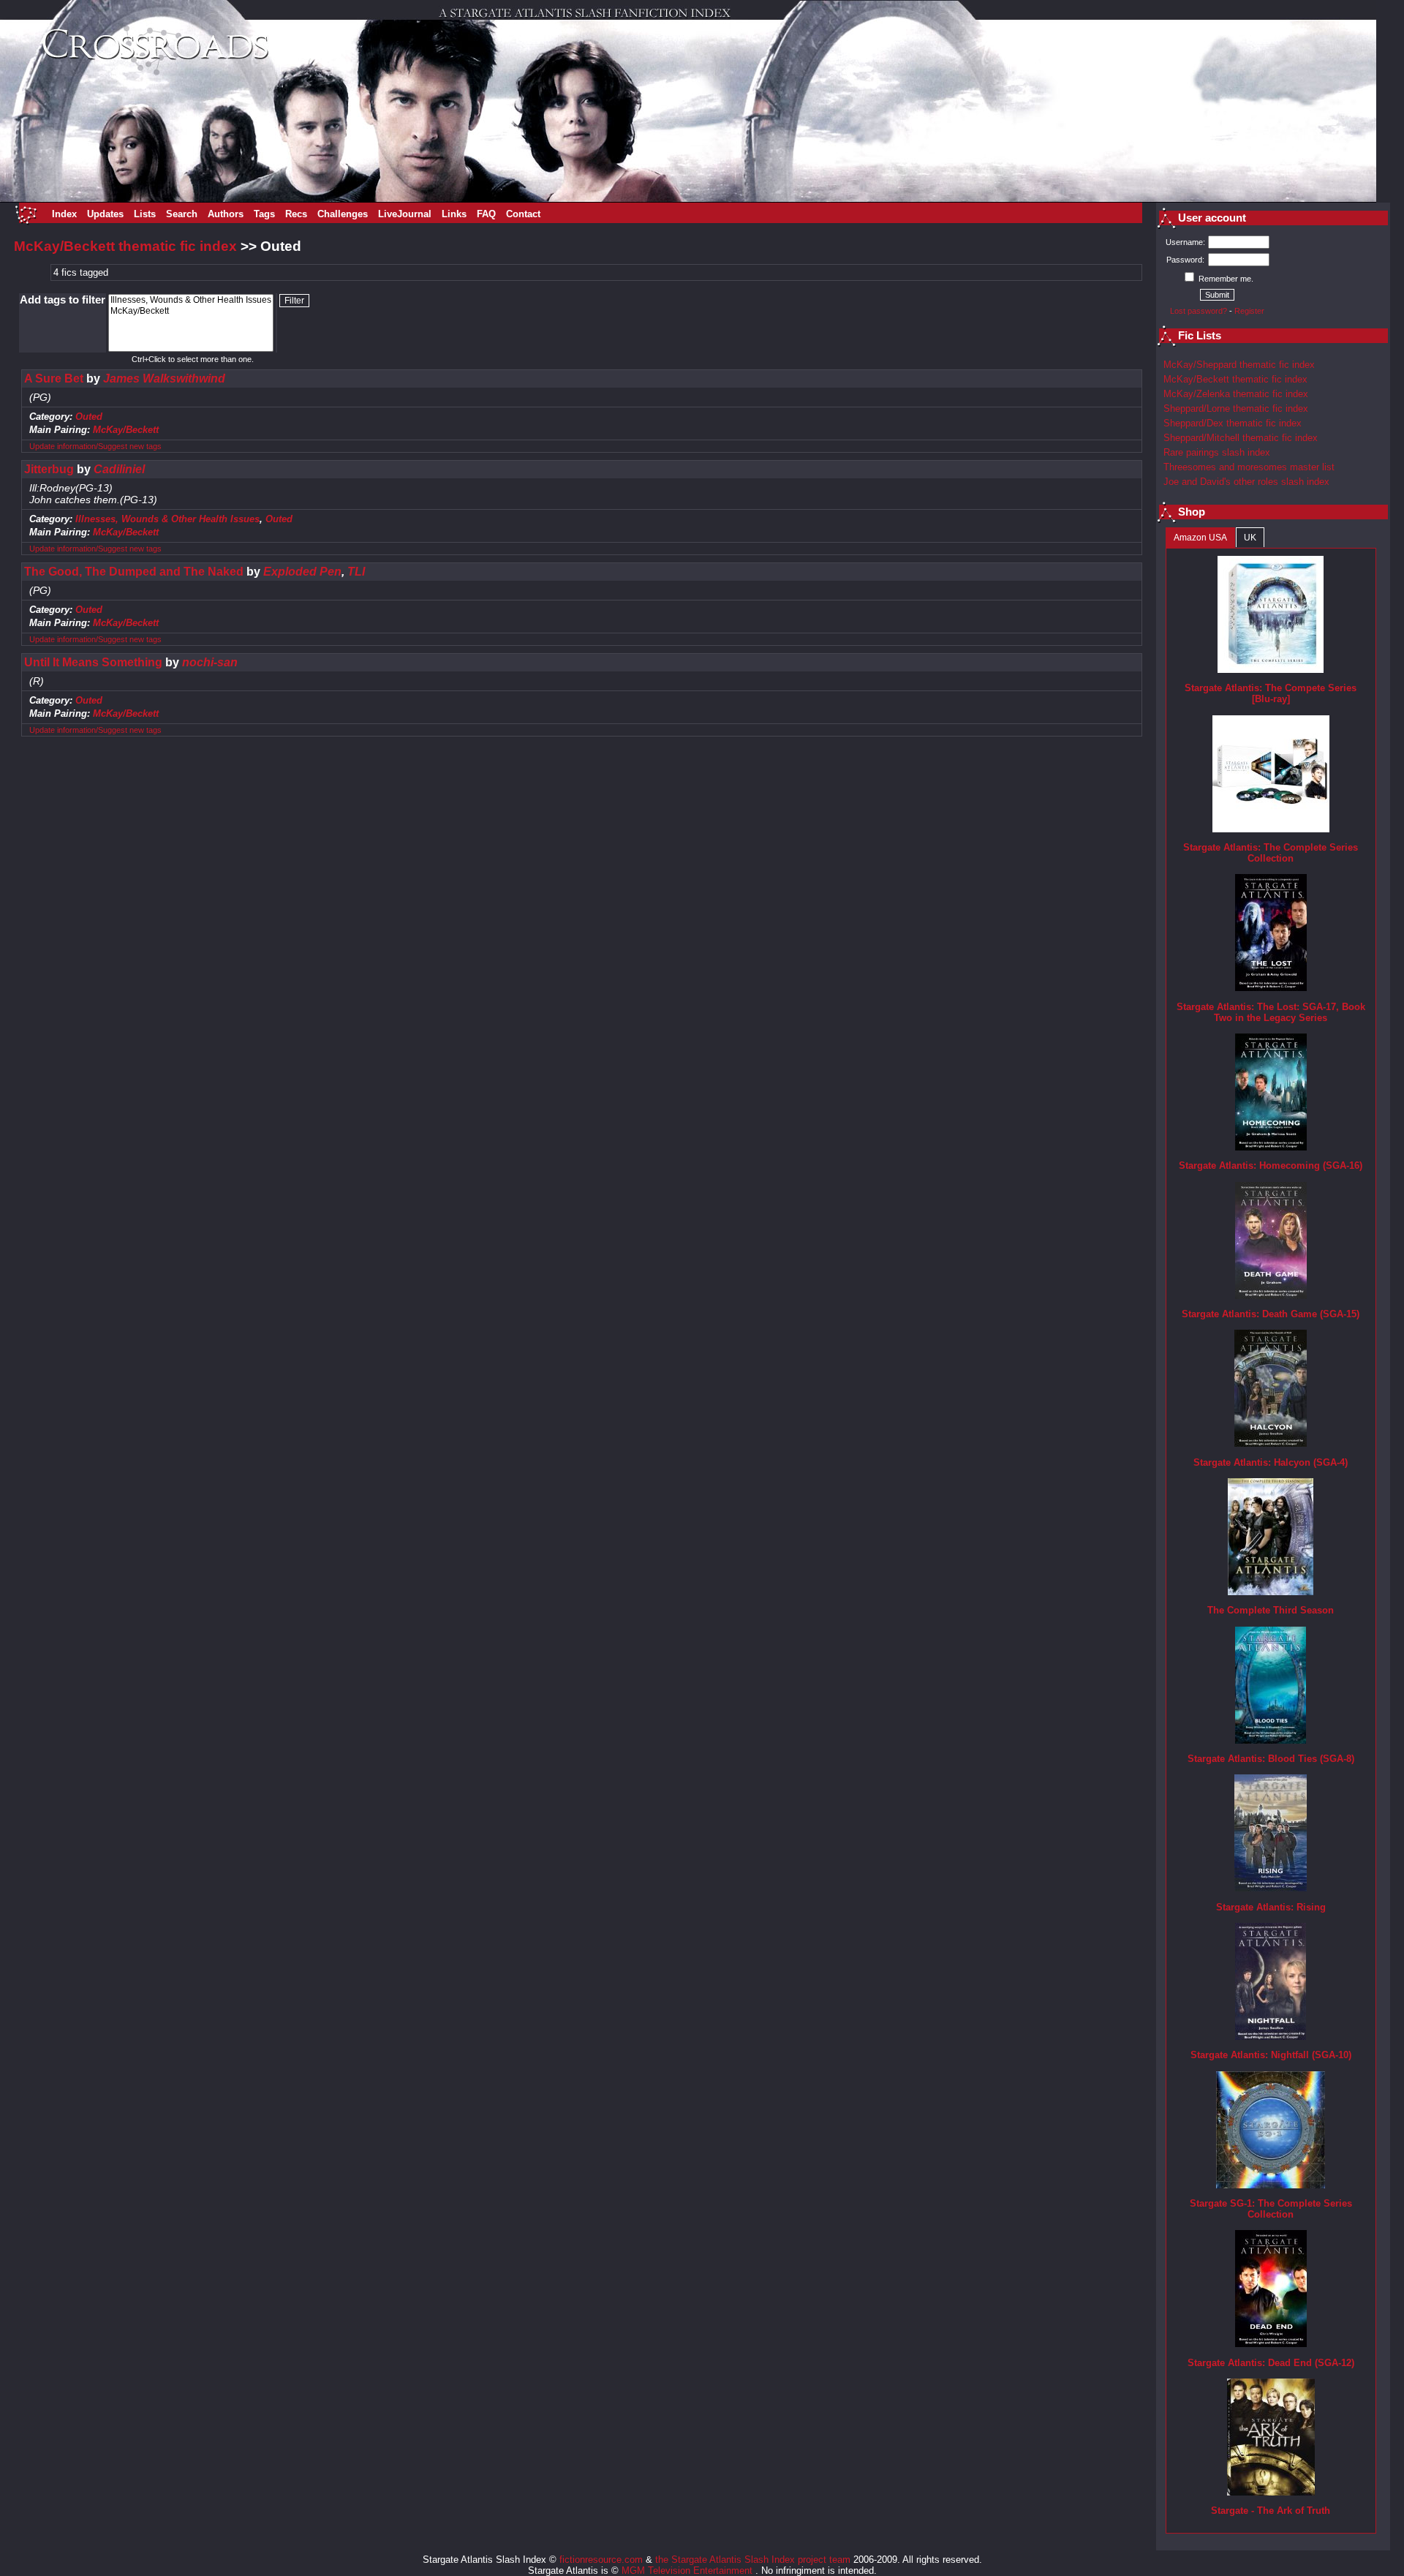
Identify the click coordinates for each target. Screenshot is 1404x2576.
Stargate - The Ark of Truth (1271, 2511)
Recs (296, 214)
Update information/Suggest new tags (95, 446)
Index (64, 214)
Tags (264, 214)
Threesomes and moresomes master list (1249, 467)
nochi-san (210, 662)
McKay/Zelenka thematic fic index (1236, 394)
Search (182, 214)
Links (454, 214)
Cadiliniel (119, 469)
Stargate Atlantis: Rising (1271, 1907)
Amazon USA (1200, 538)
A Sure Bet (54, 379)
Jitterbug (49, 469)
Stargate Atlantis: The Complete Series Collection (1271, 853)
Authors (226, 214)
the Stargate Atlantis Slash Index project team (753, 2560)
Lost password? (1199, 311)
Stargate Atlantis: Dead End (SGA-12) (1271, 2363)
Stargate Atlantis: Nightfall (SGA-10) (1271, 2055)
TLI (356, 572)
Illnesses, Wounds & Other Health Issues (167, 519)
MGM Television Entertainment (688, 2571)
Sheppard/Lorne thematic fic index (1236, 408)
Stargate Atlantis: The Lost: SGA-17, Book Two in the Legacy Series (1271, 1012)
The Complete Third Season (1271, 1610)
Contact (523, 214)
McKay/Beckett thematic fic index (125, 246)
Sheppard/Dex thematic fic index (1233, 423)
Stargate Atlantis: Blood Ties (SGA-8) (1271, 1759)
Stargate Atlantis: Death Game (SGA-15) (1271, 1314)
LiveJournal (405, 214)
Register (1249, 311)
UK (1250, 538)
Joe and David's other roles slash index (1246, 482)
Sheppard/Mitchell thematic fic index (1241, 438)
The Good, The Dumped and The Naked (134, 572)
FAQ (486, 214)
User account (1212, 218)
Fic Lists (1200, 336)
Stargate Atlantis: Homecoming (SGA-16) (1271, 1165)
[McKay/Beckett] (191, 311)
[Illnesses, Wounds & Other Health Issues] (191, 300)
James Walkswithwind (164, 379)
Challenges (343, 214)
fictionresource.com (601, 2560)
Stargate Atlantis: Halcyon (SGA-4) (1271, 1462)
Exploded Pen (302, 572)
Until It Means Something (93, 662)
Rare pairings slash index (1217, 452)
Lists (145, 214)
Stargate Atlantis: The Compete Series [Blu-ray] (1271, 693)
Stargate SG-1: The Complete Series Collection (1271, 2209)
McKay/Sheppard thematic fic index (1239, 365)
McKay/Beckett (126, 430)
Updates (105, 214)
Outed (89, 417)
